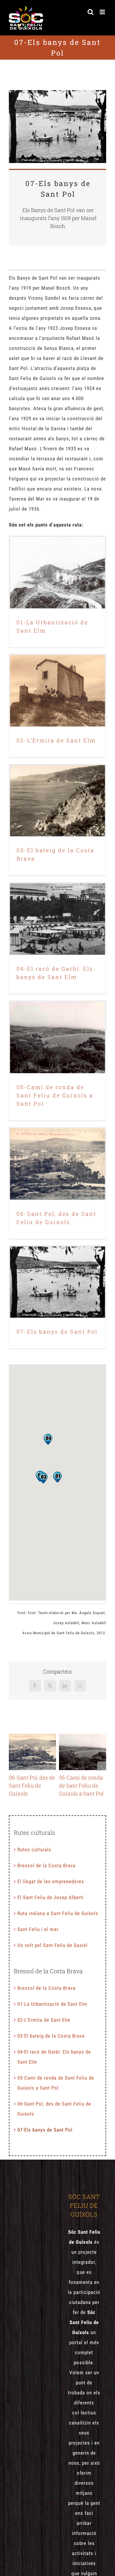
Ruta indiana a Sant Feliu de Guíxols (58, 1913)
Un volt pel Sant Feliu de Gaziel (52, 1945)
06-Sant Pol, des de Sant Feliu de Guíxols (57, 1154)
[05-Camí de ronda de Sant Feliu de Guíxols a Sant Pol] (57, 1037)
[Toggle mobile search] (91, 12)
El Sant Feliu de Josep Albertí (51, 1897)
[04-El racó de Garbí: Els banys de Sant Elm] (57, 919)
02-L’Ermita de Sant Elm (57, 685)
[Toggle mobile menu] (103, 12)
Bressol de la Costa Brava (46, 1865)
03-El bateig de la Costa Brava (57, 795)
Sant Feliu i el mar (38, 1929)
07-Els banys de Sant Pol (57, 1276)
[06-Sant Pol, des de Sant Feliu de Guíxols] (57, 1164)
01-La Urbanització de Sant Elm (57, 567)
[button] (57, 1477)
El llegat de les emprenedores (51, 1881)
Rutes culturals (34, 1850)
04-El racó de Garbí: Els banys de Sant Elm (57, 909)
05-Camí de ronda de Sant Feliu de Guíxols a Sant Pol (57, 1028)
